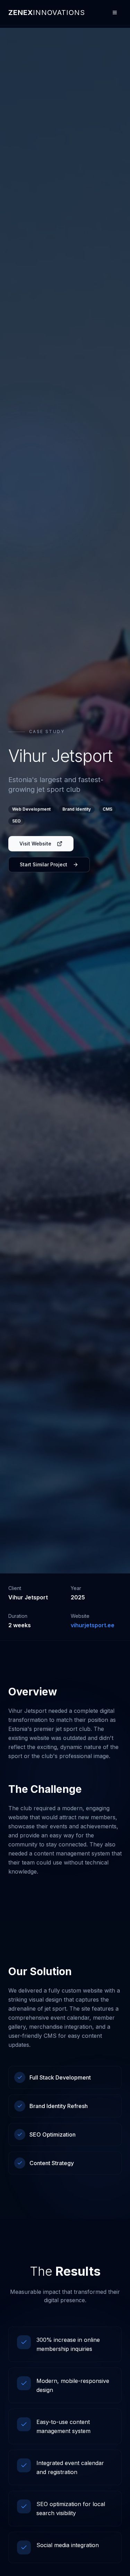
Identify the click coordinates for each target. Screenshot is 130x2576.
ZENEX (47, 13)
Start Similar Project (44, 864)
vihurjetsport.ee (93, 1625)
